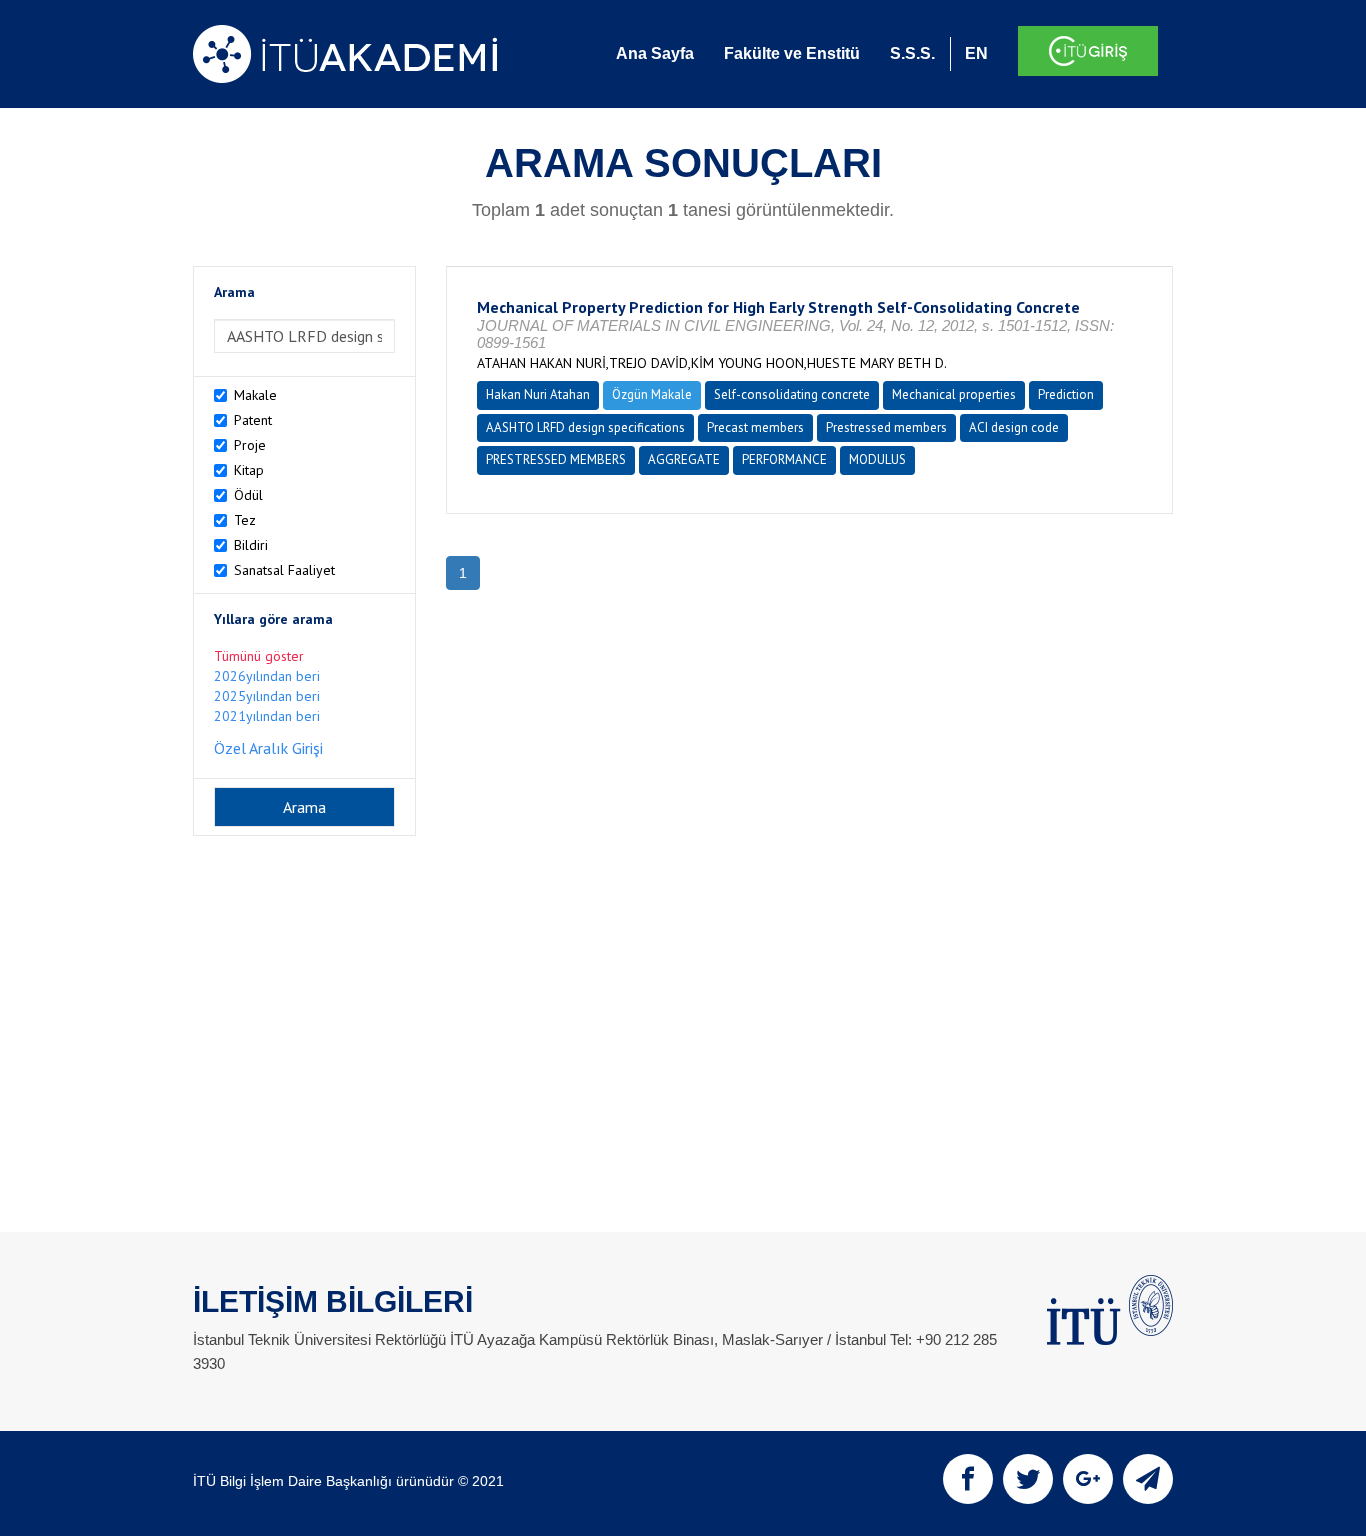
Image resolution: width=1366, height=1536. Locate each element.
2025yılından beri (267, 696)
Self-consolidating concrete (792, 394)
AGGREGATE (684, 459)
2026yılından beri (267, 676)
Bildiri (251, 545)
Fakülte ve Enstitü (792, 53)
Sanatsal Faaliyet (284, 570)
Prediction (1066, 394)
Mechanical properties (954, 394)
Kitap (249, 470)
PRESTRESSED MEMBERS (556, 459)
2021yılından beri (267, 716)
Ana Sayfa (655, 53)
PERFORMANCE (784, 459)
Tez (245, 520)
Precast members (755, 427)
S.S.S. (912, 53)
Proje (250, 445)
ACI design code (1014, 427)
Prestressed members (886, 427)
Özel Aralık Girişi (268, 748)
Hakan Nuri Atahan (538, 394)
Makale (255, 395)
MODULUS (877, 459)
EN (976, 53)
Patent (253, 420)
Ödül (248, 495)
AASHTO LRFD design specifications (585, 427)
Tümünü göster (259, 656)
